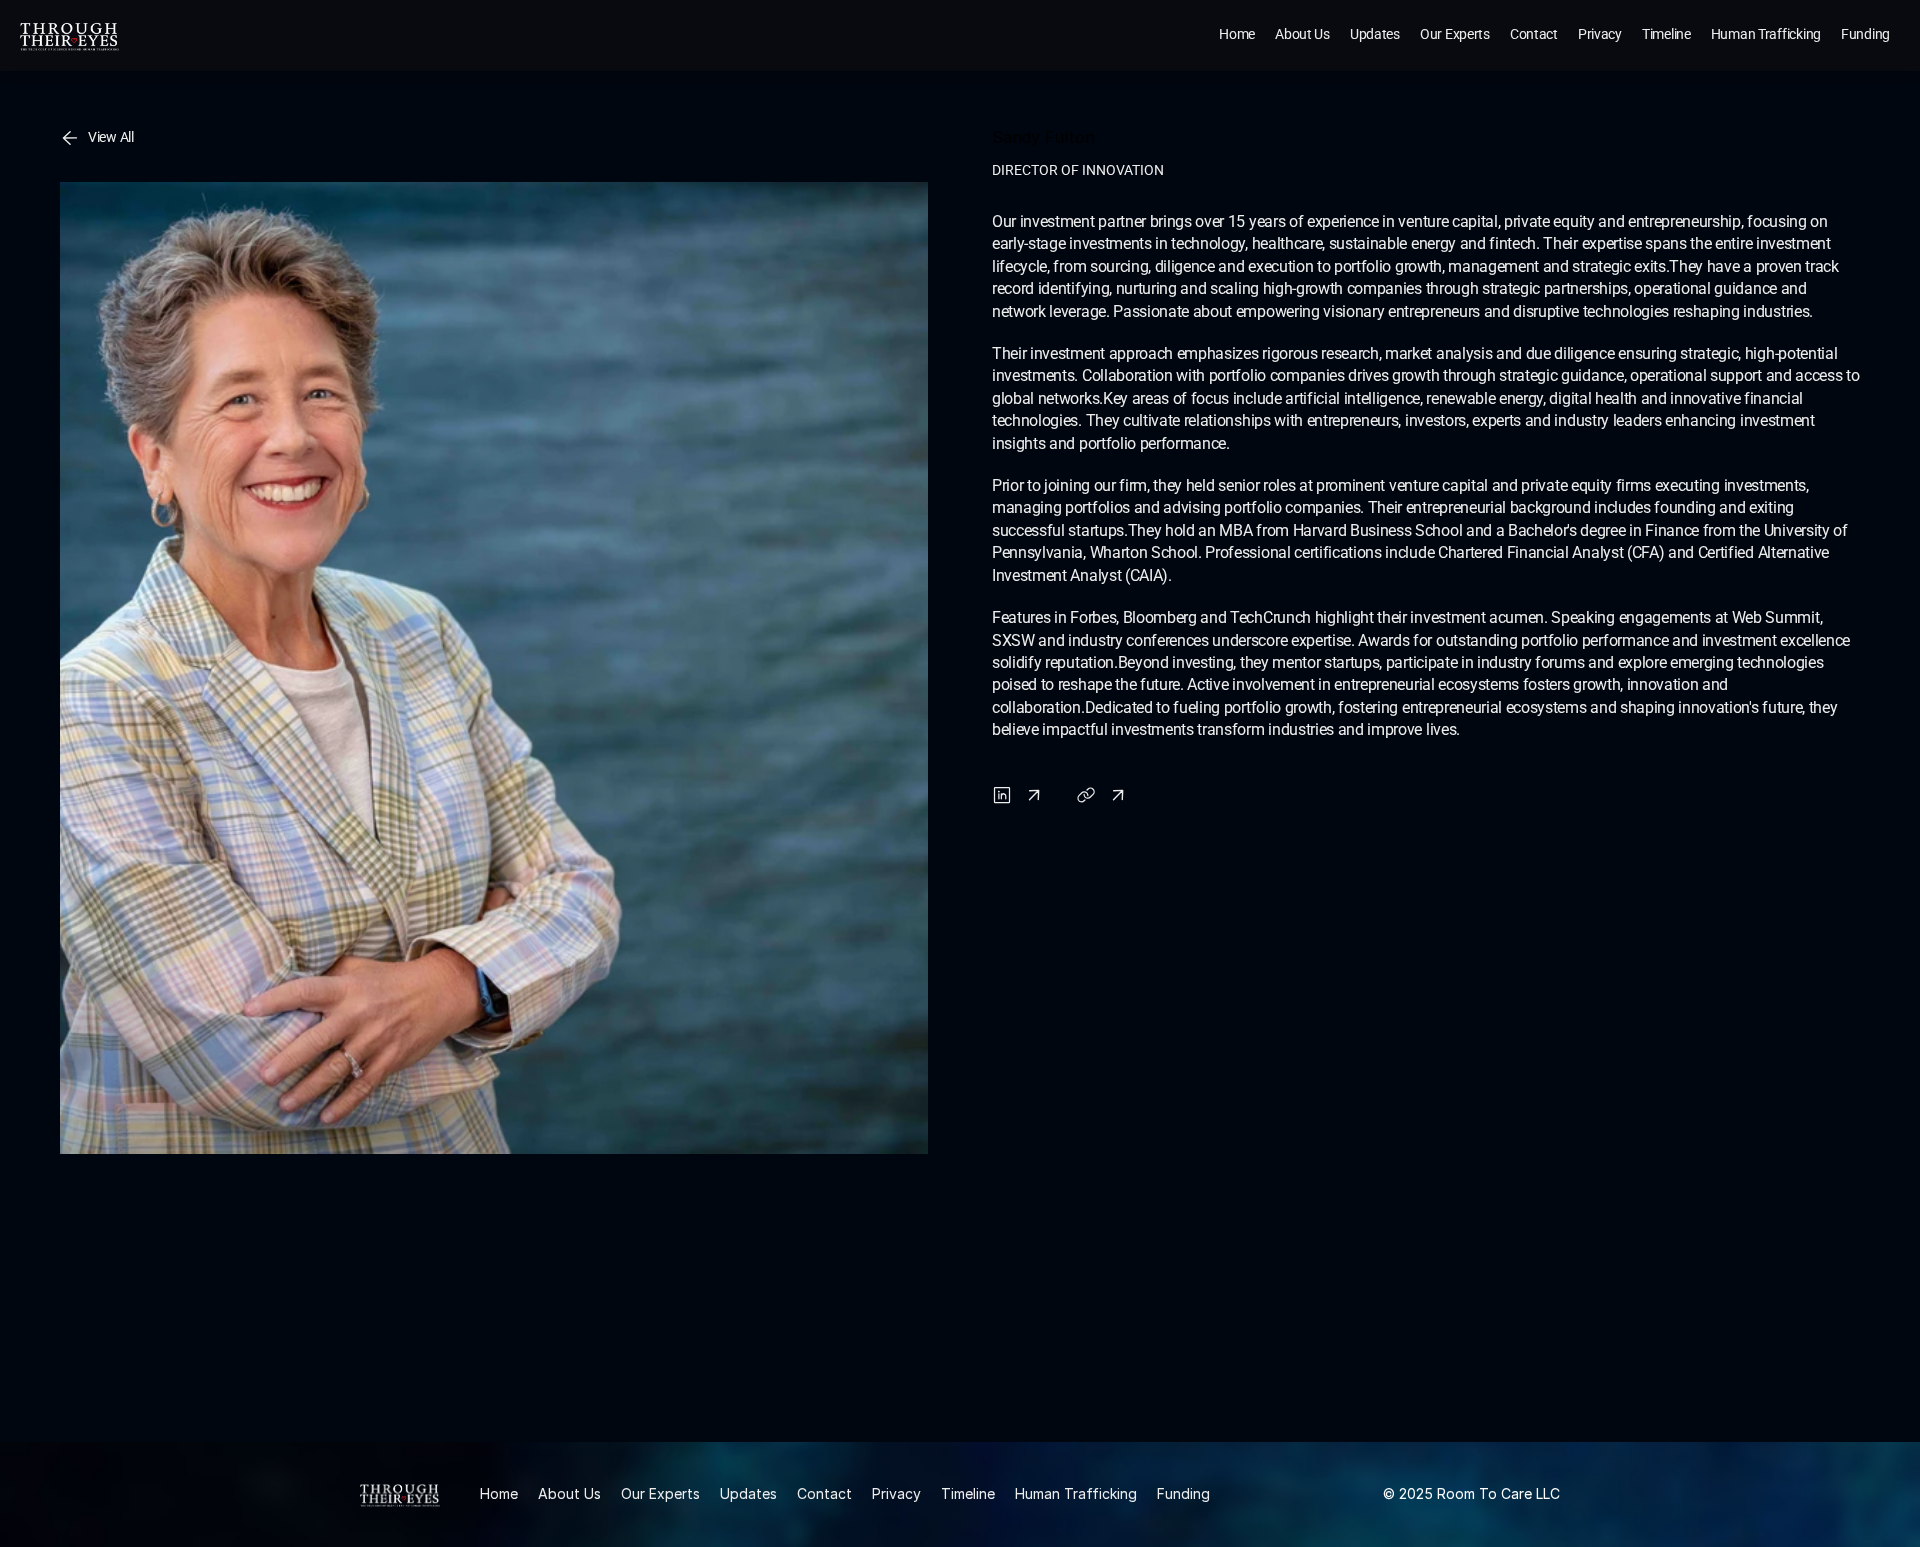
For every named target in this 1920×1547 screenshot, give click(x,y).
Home (499, 1493)
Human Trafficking (1076, 1493)
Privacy (896, 1493)
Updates (748, 1493)
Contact (824, 1493)
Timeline (968, 1493)
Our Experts (660, 1493)
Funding (1183, 1493)
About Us (569, 1493)
